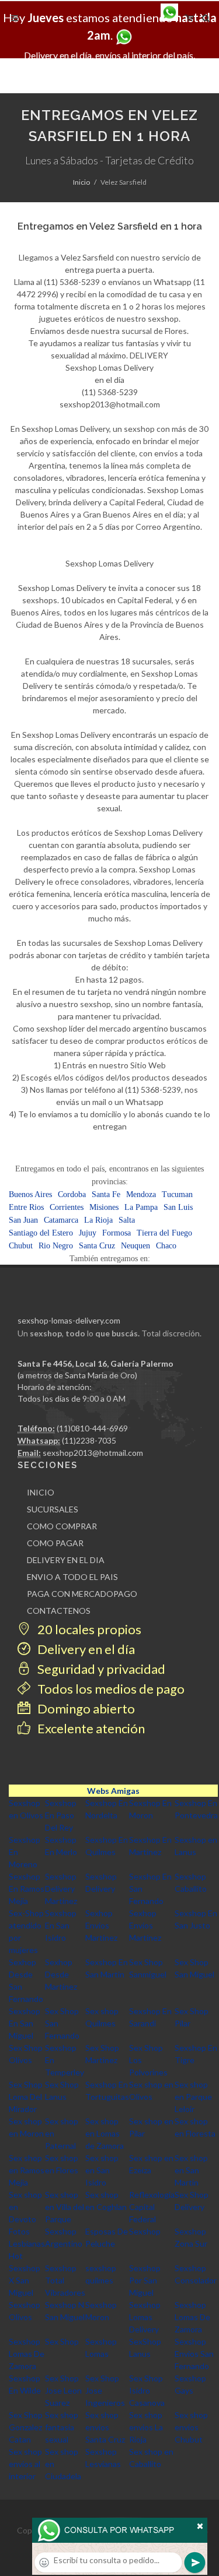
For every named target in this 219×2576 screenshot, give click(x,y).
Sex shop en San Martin (191, 2170)
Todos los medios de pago (110, 1689)
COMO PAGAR (55, 1543)
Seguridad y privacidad (100, 1669)
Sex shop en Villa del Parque (65, 2207)
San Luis (178, 1207)
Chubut (21, 1246)
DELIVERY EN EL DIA (66, 1560)
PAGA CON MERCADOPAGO (82, 1594)
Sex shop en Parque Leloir (193, 2097)
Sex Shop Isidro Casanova (147, 2390)
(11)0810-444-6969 (92, 1428)
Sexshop (145, 2231)
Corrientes (67, 1207)
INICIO (41, 1492)
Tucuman (177, 1194)
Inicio (81, 182)
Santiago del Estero (41, 1233)
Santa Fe (106, 1194)
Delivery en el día (85, 1649)
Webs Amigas (113, 1791)
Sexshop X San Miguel (25, 2280)
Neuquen (135, 1246)
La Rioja (98, 1220)
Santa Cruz (97, 1246)
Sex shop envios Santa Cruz (105, 2427)
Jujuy (88, 1233)
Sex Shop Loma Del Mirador (26, 2097)
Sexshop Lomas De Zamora (192, 2317)
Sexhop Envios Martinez (101, 1925)
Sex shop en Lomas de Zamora (105, 2133)
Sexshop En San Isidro (61, 1925)
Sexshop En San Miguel (25, 2023)
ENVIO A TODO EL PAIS (72, 1577)
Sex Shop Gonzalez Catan (26, 2427)
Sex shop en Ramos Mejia (27, 2170)
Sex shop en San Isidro (102, 2170)
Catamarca (61, 1220)
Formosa (117, 1233)
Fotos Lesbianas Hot (27, 2244)
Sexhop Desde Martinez (61, 1974)
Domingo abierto (85, 1708)
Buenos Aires (30, 1194)
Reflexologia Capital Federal (152, 2207)
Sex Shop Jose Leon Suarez (63, 2390)
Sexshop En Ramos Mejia (27, 1889)
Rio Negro (56, 1246)
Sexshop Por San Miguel (145, 2280)
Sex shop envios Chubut (191, 2427)
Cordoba (72, 1194)
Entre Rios (26, 1207)
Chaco (166, 1246)
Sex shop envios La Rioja (146, 2427)
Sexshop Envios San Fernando (194, 2354)
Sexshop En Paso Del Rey (61, 1815)
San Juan (23, 1220)
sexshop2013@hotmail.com (93, 1453)
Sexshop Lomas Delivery (145, 2317)
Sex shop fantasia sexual (62, 2427)
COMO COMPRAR (62, 1526)
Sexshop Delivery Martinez (61, 1889)
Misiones (104, 1207)
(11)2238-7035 (89, 1440)
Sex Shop (62, 2341)
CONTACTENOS (59, 1611)
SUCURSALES (53, 1509)
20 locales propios (88, 1629)
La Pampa (141, 1207)
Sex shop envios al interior (25, 2464)
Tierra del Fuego (164, 1233)
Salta (127, 1220)
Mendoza (141, 1194)
